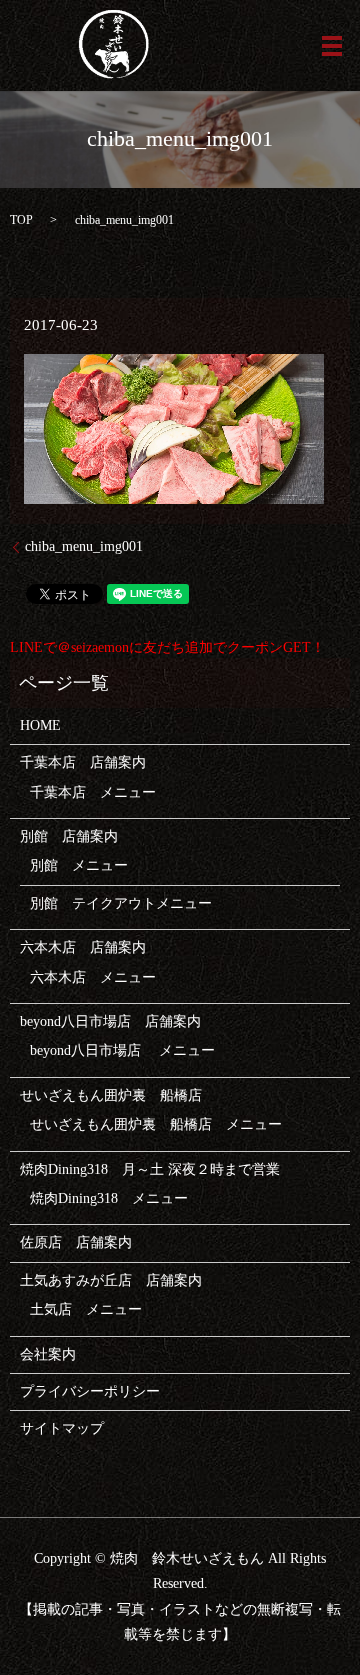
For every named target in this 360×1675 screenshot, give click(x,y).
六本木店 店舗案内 (83, 947)
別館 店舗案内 (69, 836)
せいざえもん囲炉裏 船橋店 (111, 1095)
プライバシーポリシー (90, 1391)
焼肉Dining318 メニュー (109, 1198)
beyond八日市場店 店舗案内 (110, 1021)
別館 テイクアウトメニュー (121, 903)
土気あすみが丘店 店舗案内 (111, 1280)
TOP (21, 220)
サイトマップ (62, 1428)
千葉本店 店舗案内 (83, 762)
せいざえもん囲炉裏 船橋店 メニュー (156, 1124)
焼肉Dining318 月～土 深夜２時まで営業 (150, 1169)
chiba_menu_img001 (84, 546)
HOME (40, 725)
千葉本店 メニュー (93, 792)
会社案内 (48, 1354)
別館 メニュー (79, 865)
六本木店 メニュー (93, 977)
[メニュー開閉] (332, 46)
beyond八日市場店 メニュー (122, 1050)
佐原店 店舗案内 (76, 1242)
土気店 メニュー (86, 1309)
